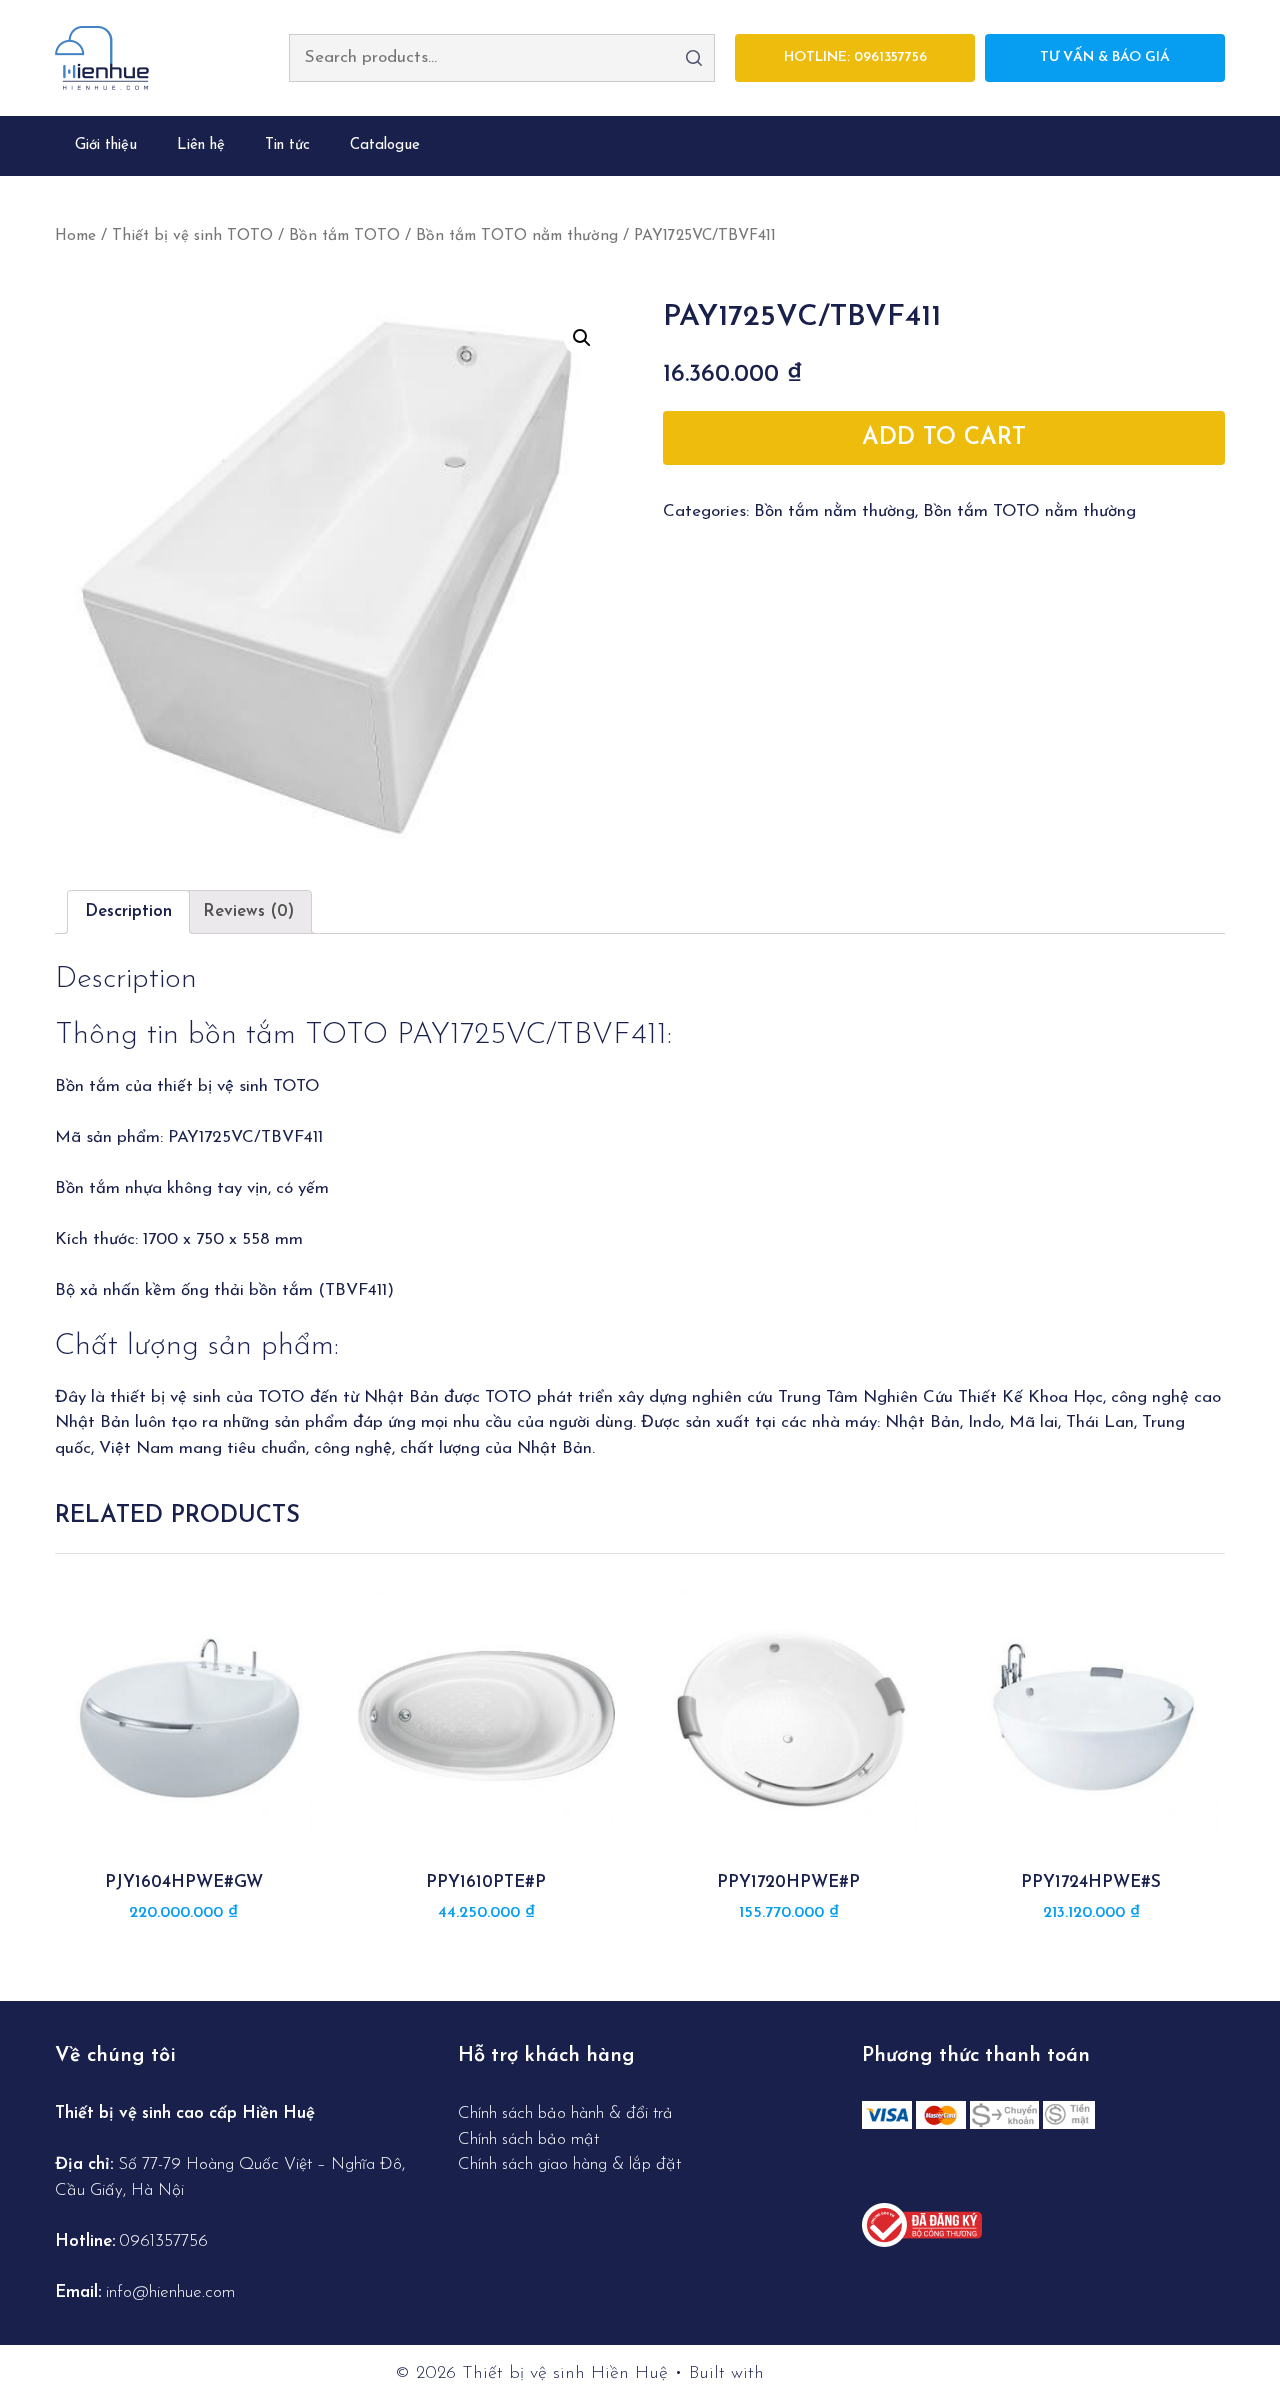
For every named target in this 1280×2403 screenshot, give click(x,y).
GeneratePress (827, 2374)
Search (694, 58)
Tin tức (287, 145)
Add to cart (944, 438)
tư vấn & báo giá (1105, 57)
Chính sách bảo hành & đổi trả (568, 2113)
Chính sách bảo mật (528, 2139)
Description (128, 911)
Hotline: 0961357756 (855, 57)
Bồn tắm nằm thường (834, 511)
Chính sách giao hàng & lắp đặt (569, 2164)
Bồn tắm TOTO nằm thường (517, 236)
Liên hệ (201, 145)
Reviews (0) (248, 911)
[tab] (128, 912)
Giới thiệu (106, 145)
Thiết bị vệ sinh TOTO (192, 236)
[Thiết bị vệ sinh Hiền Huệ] (102, 56)
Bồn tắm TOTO (344, 236)
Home (75, 236)
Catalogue (385, 145)
